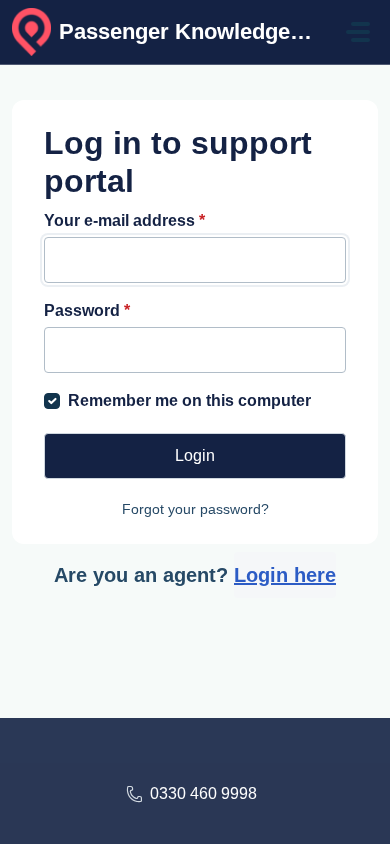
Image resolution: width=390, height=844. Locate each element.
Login (195, 455)
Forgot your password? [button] (195, 509)
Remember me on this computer (189, 400)
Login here (285, 575)
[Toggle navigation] (358, 32)
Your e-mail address (124, 220)
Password (87, 310)
